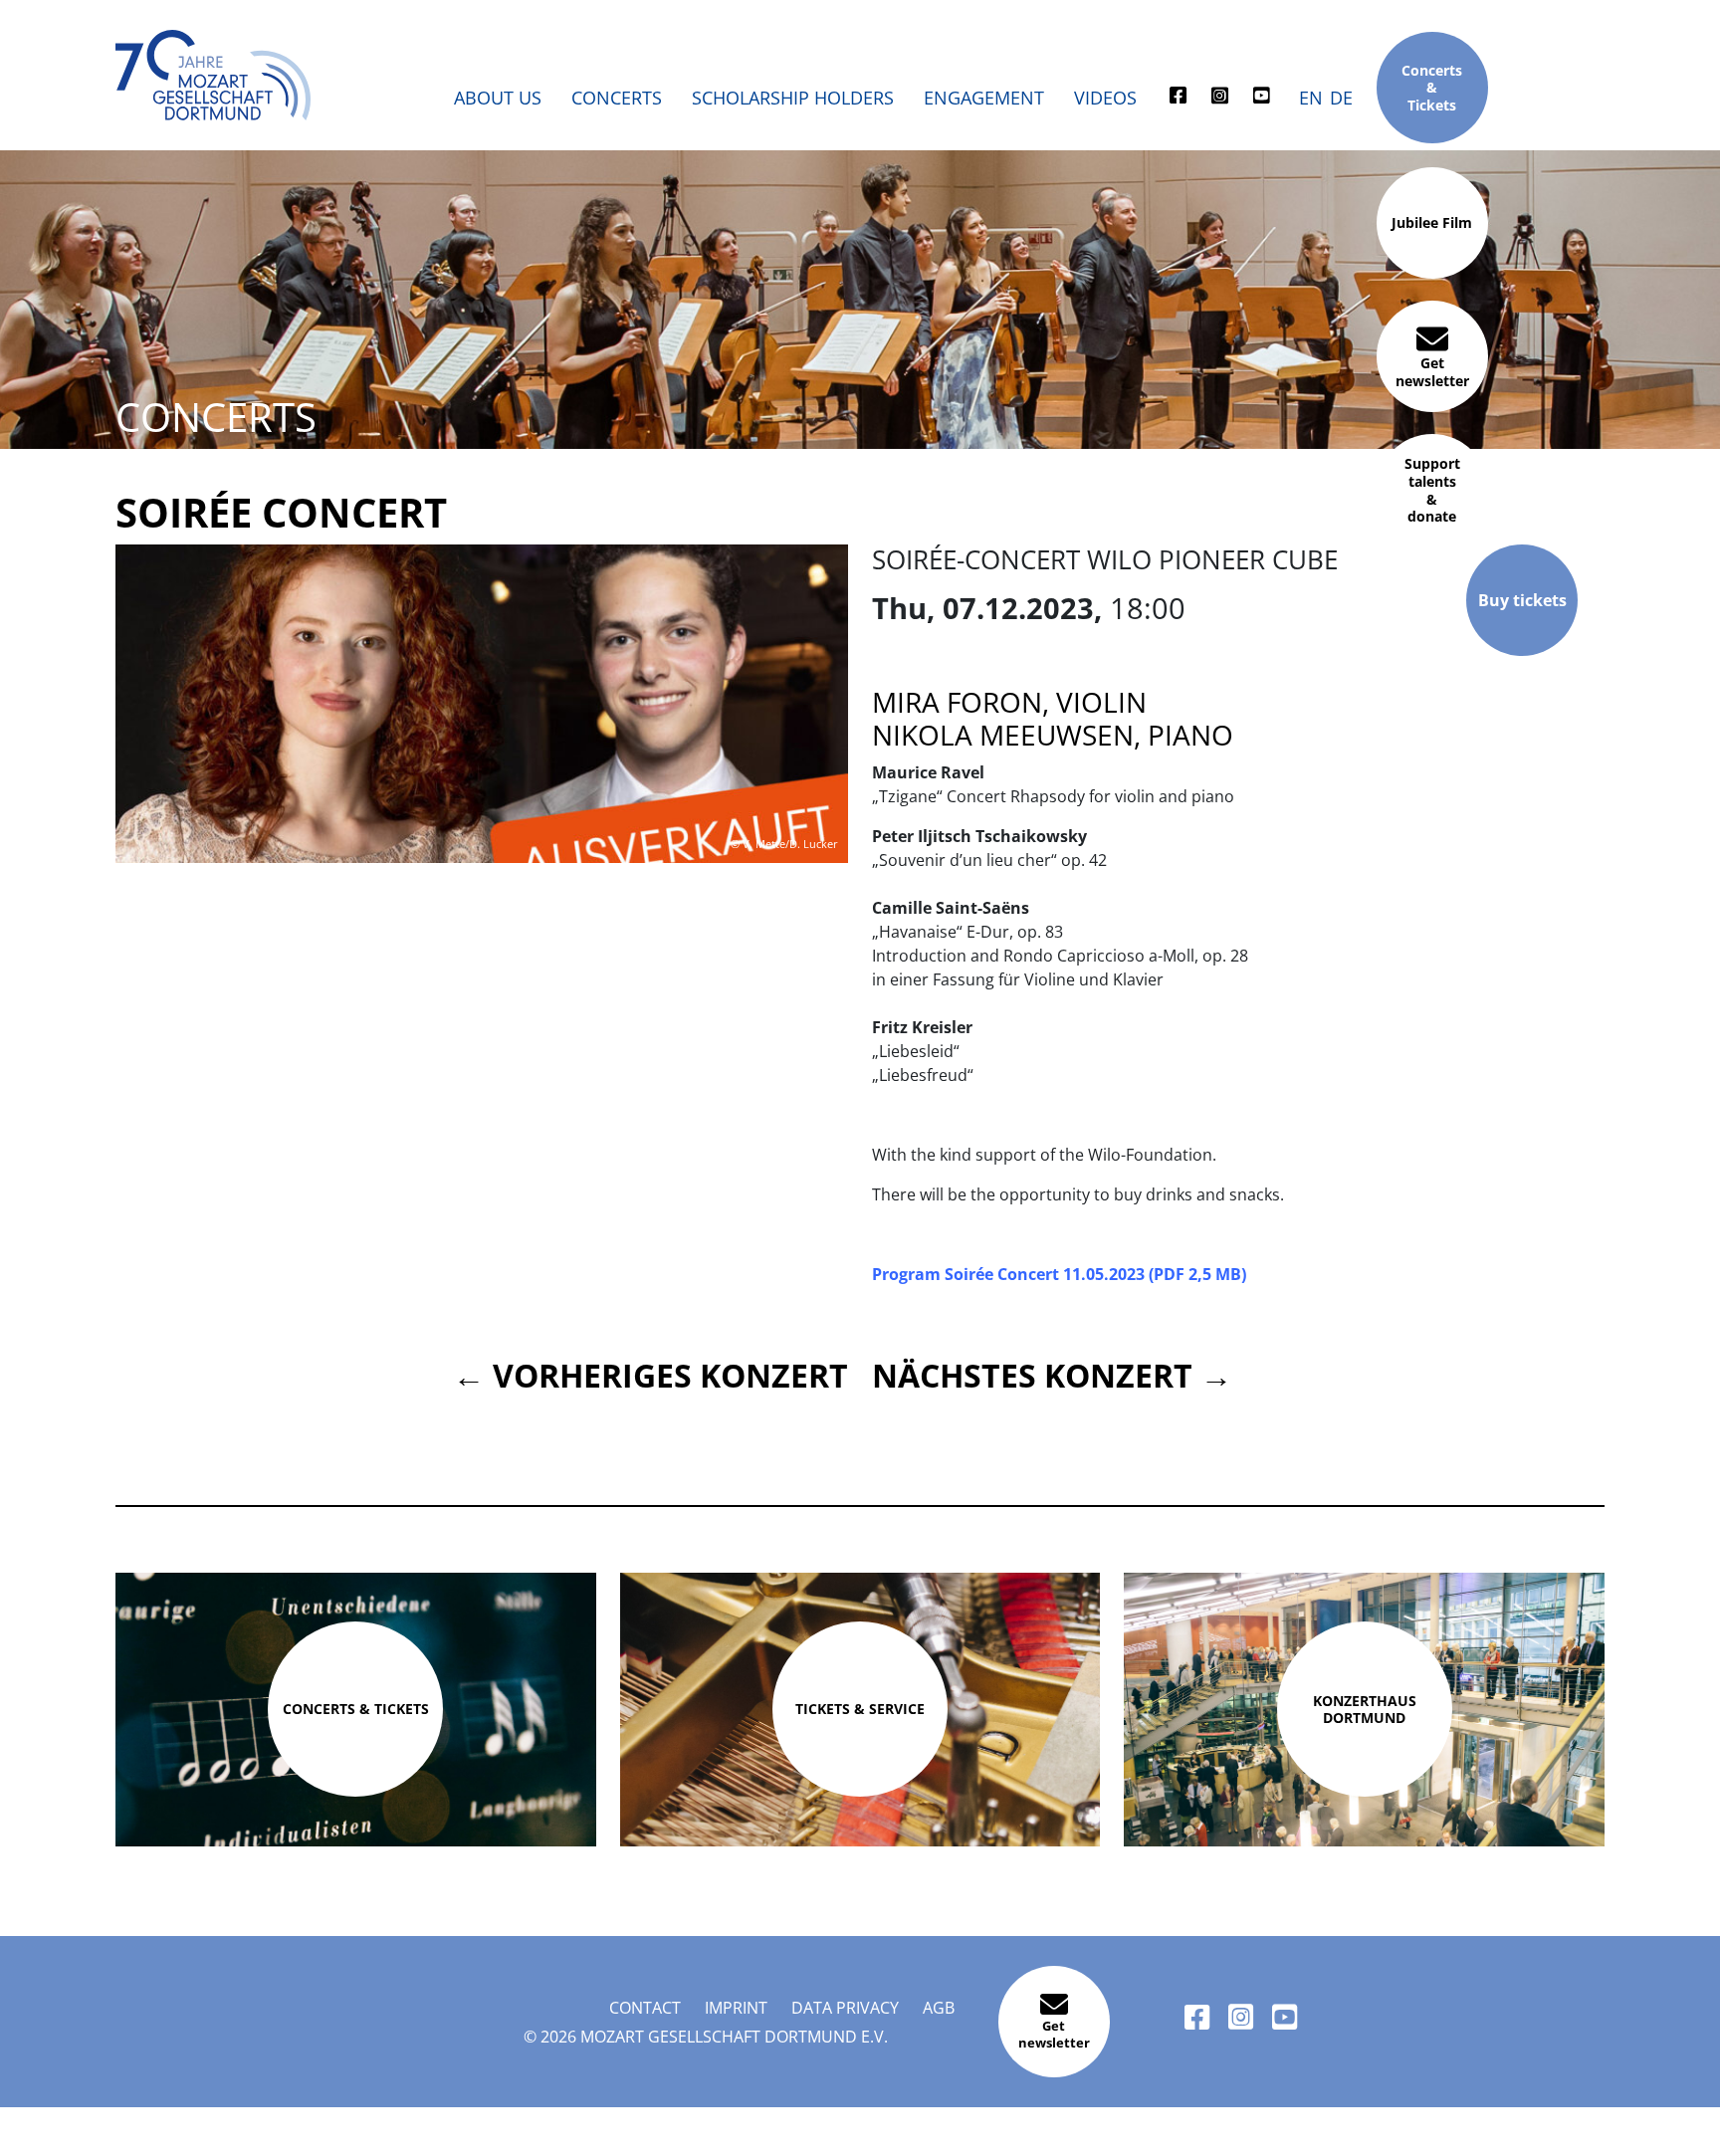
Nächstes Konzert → (1052, 1375)
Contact (645, 2008)
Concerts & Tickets (1432, 87)
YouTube (1262, 101)
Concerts (617, 98)
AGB (939, 2008)
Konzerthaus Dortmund (1365, 1710)
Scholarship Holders (793, 98)
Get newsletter (1432, 371)
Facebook (1179, 101)
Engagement (984, 98)
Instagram (1220, 101)
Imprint (736, 2008)
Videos (1105, 98)
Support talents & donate (1432, 490)
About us (498, 98)
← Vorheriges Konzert (650, 1375)
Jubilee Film (1432, 223)
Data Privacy (845, 2008)
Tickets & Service (860, 1709)
